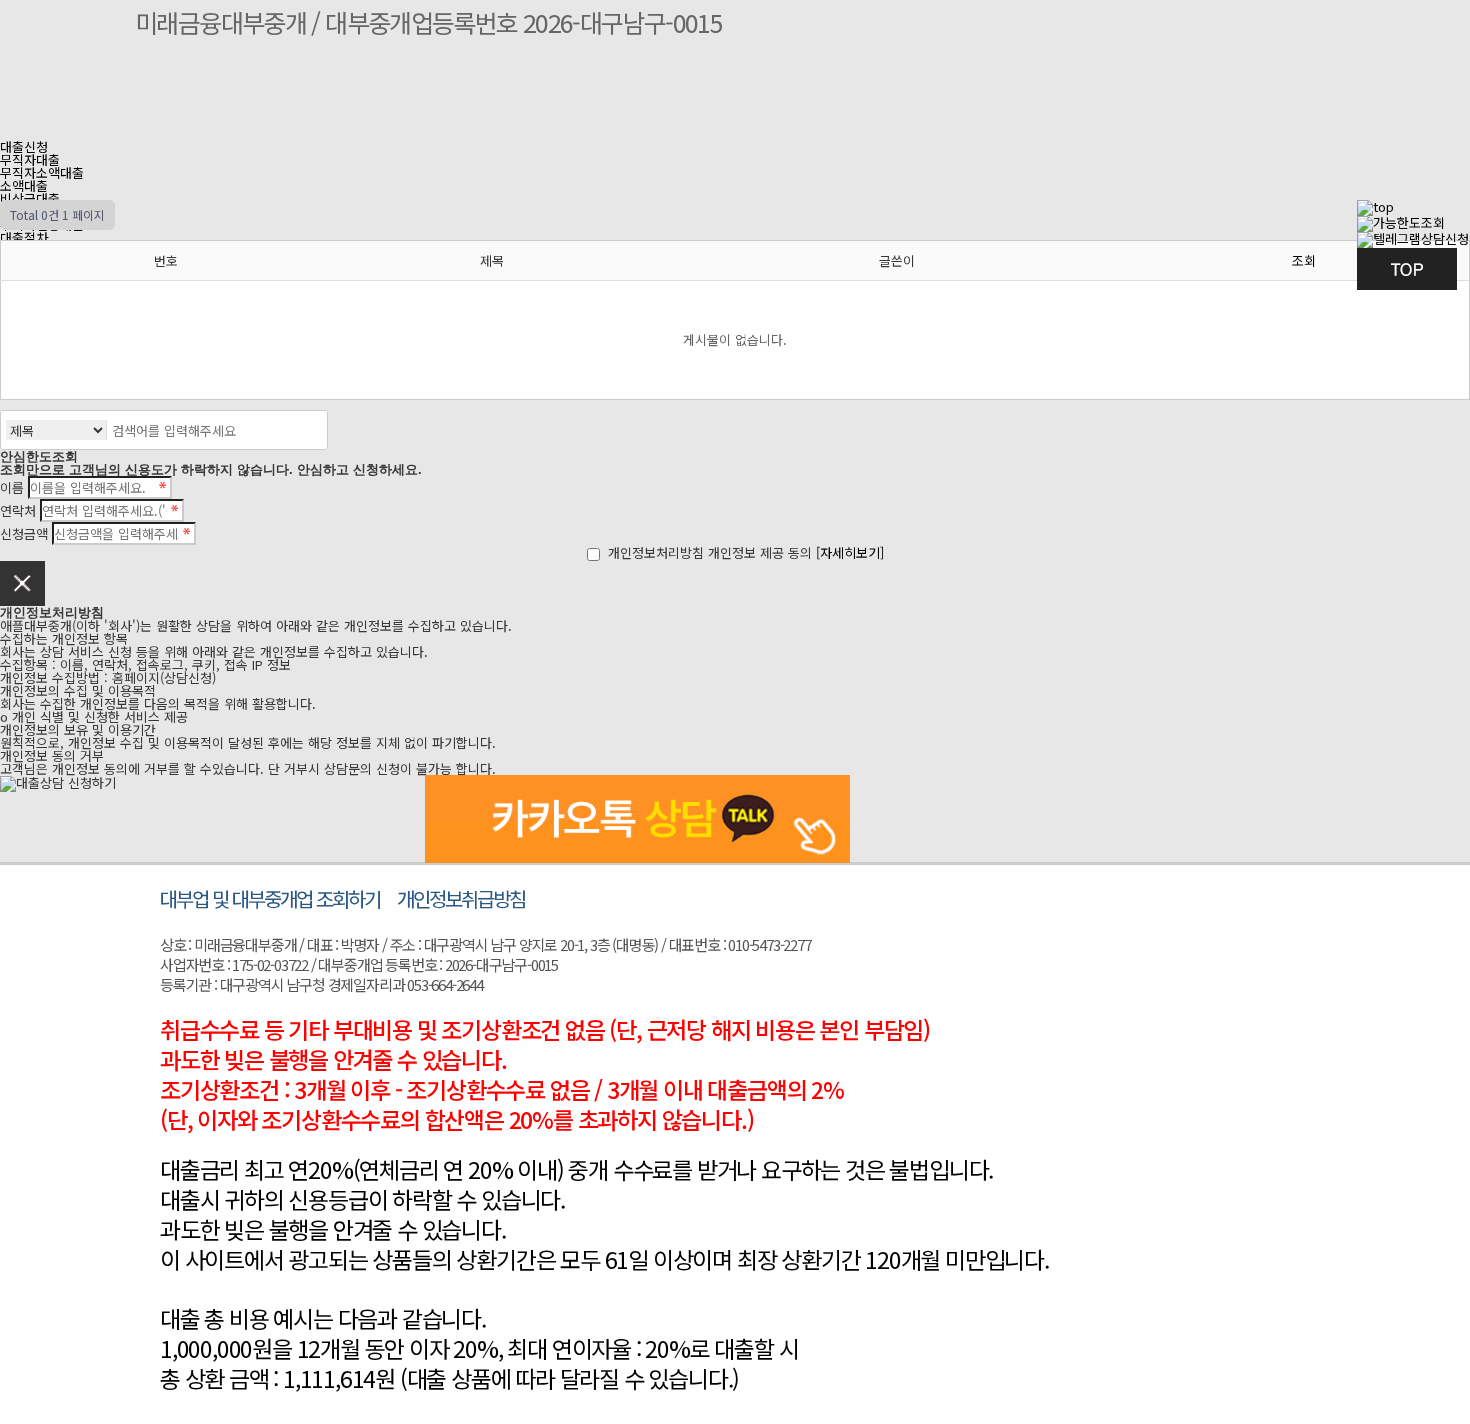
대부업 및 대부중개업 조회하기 (270, 898)
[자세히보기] (850, 552)
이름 (12, 487)
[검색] (307, 430)
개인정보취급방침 (461, 898)
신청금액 (24, 533)
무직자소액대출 (42, 172)
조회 (1304, 260)
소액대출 (24, 185)
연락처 (18, 510)
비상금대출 (30, 198)
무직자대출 (30, 159)
